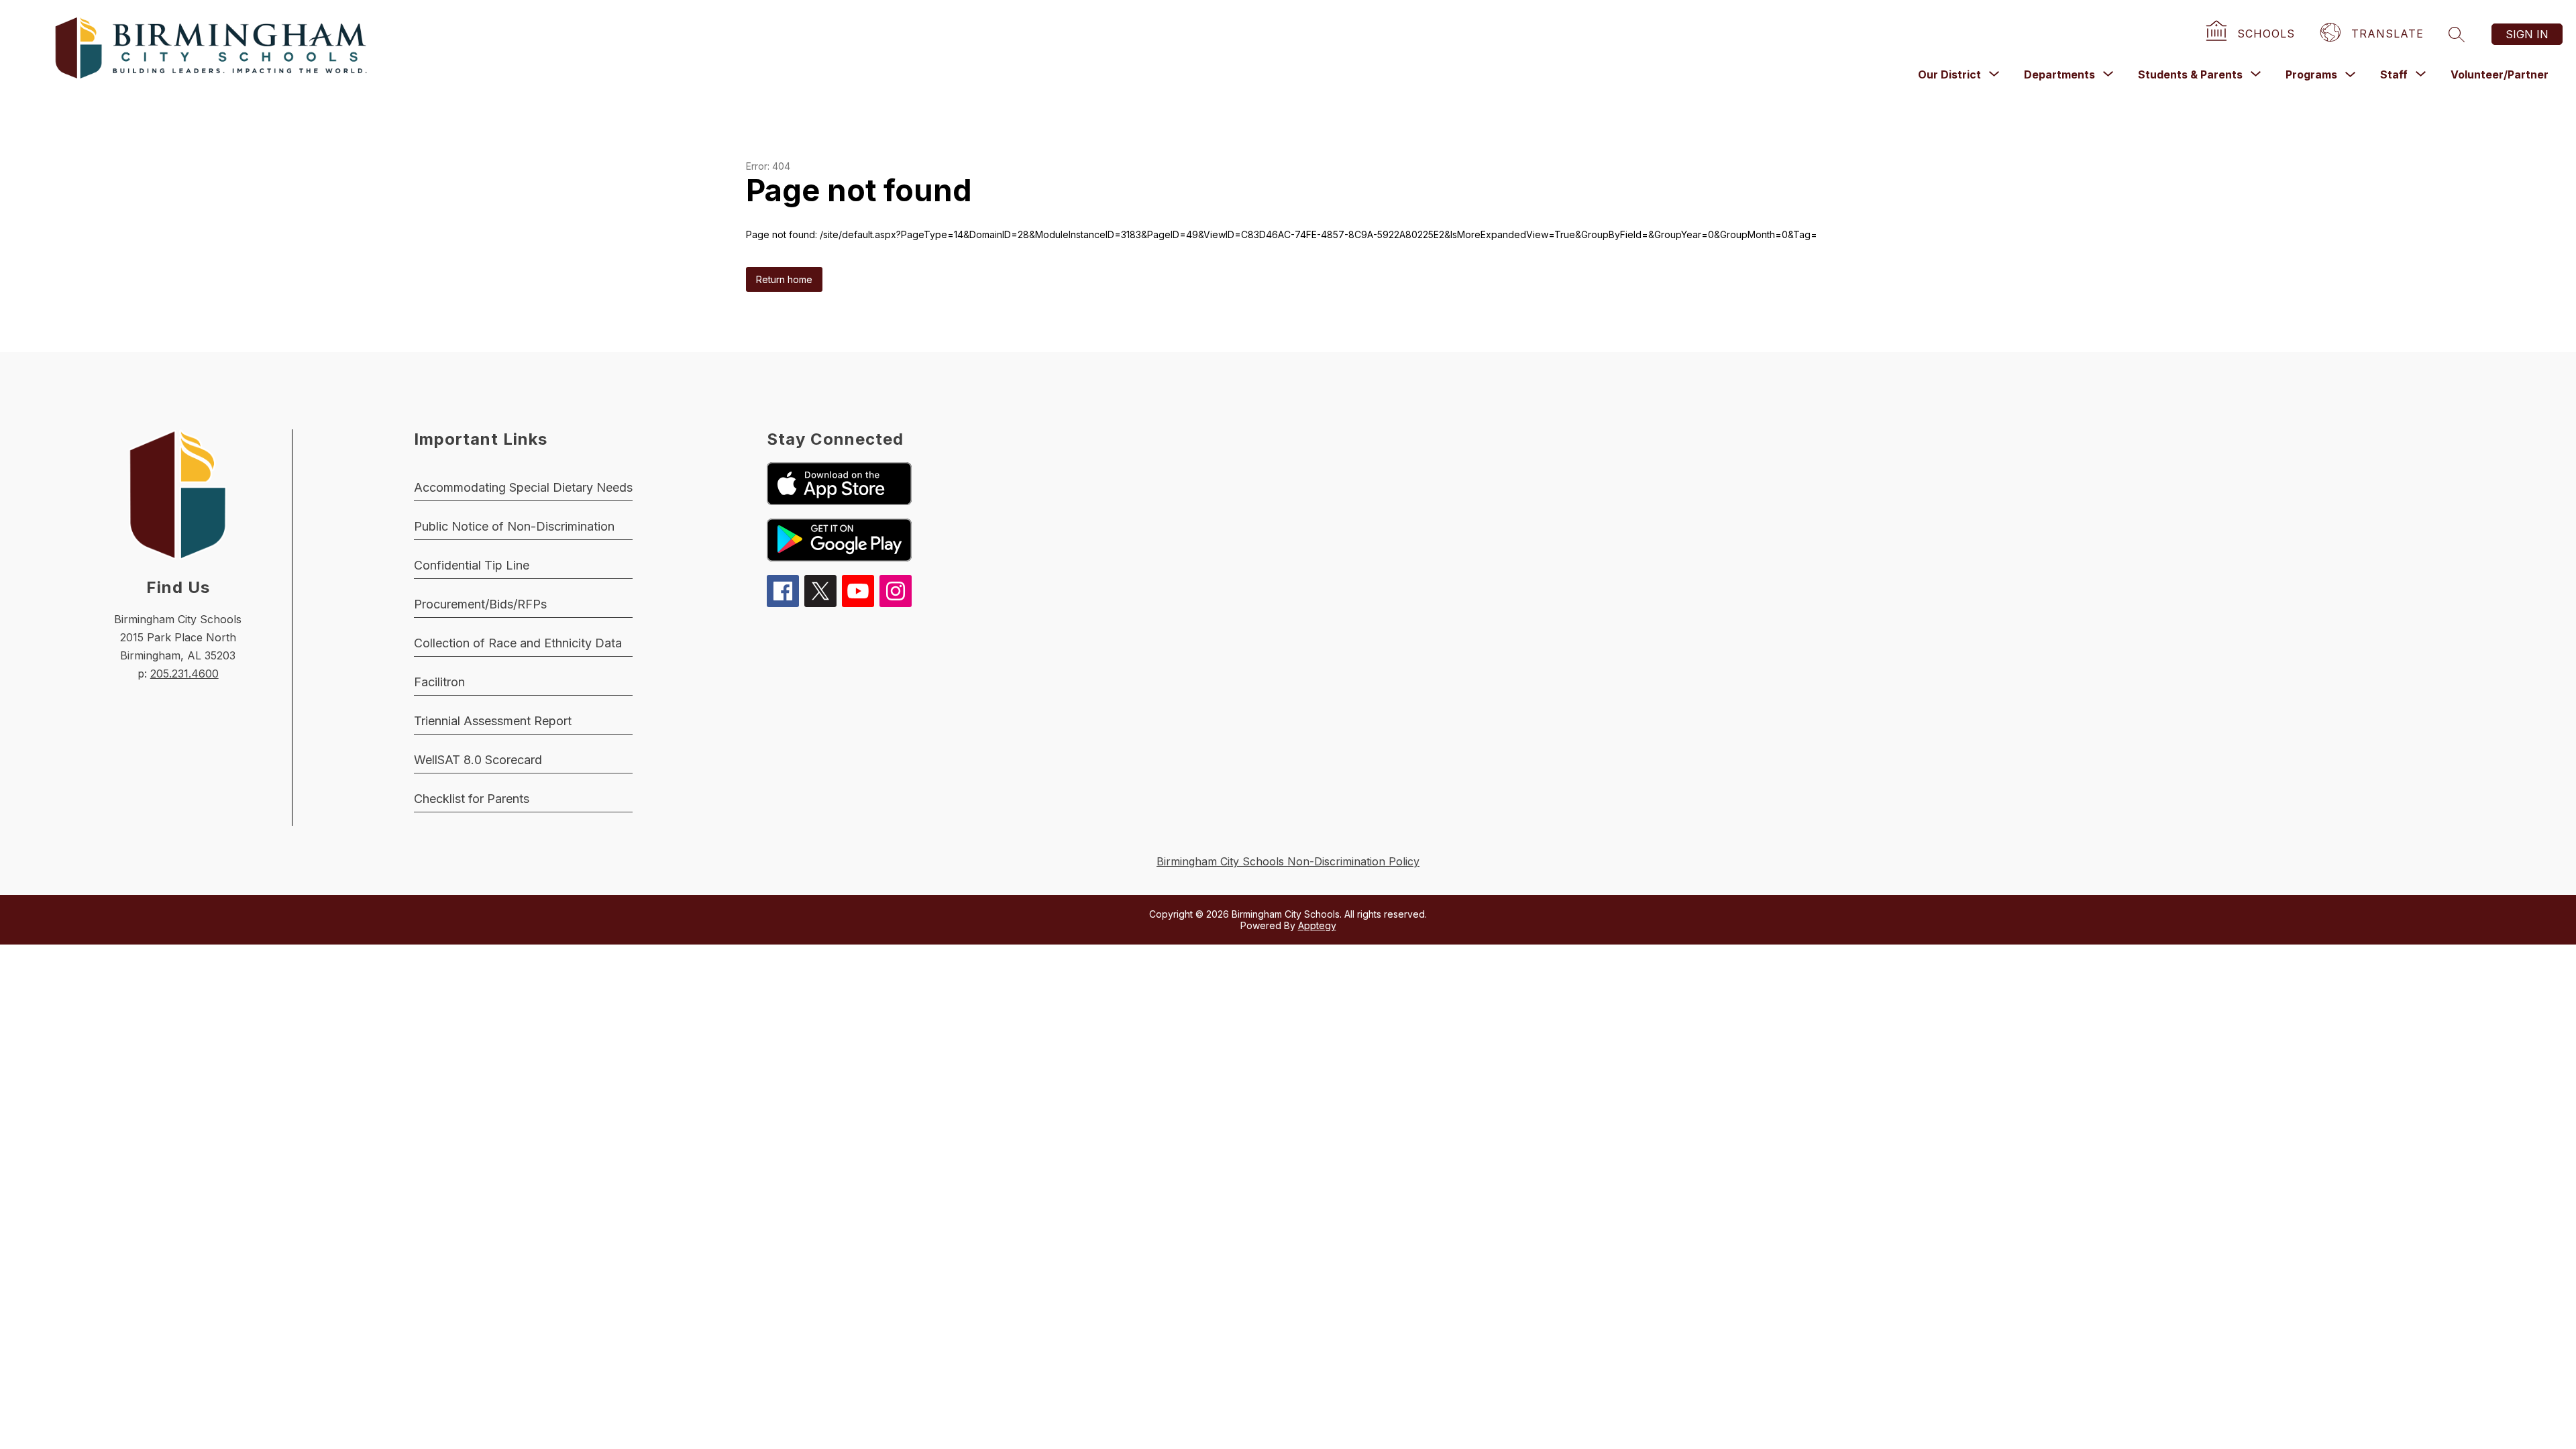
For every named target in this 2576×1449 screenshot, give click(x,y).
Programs (2311, 74)
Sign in (2527, 34)
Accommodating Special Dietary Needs (523, 487)
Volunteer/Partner (2500, 74)
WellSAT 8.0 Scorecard (478, 760)
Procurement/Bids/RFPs (480, 604)
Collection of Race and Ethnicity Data (518, 643)
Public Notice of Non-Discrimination (514, 526)
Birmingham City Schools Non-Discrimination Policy (1288, 861)
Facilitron (439, 682)
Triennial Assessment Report (493, 721)
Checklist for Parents (472, 799)
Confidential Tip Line (472, 565)
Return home (784, 279)
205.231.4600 (184, 674)
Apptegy (1317, 925)
